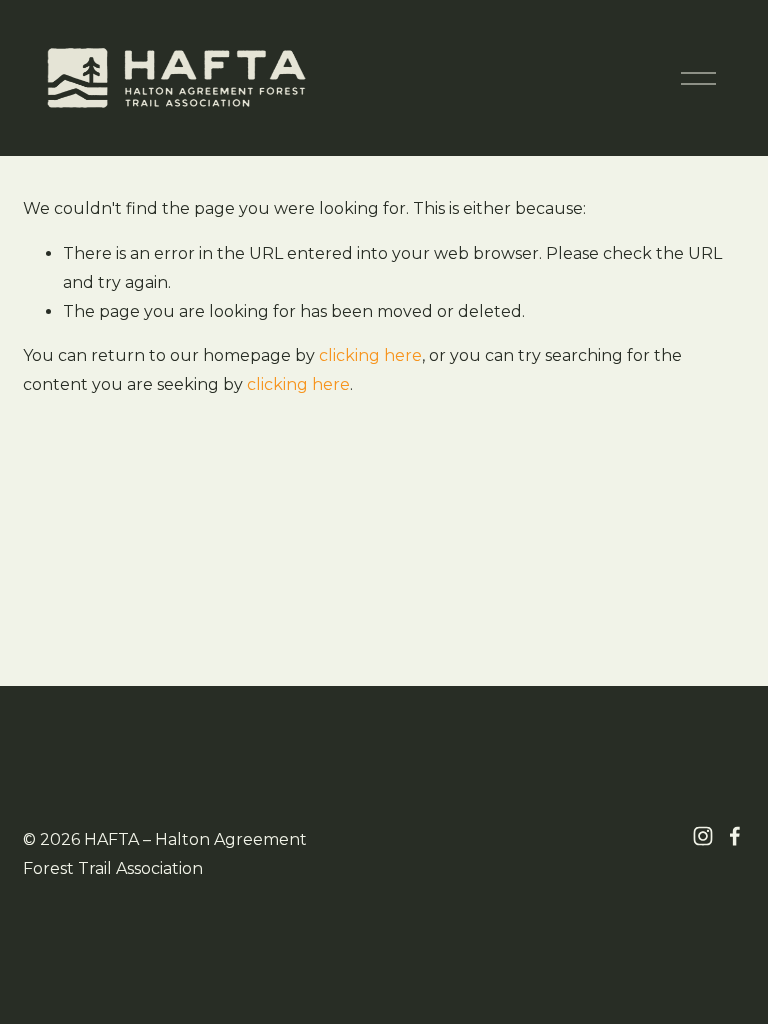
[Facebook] (735, 836)
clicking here (370, 355)
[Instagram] (703, 836)
